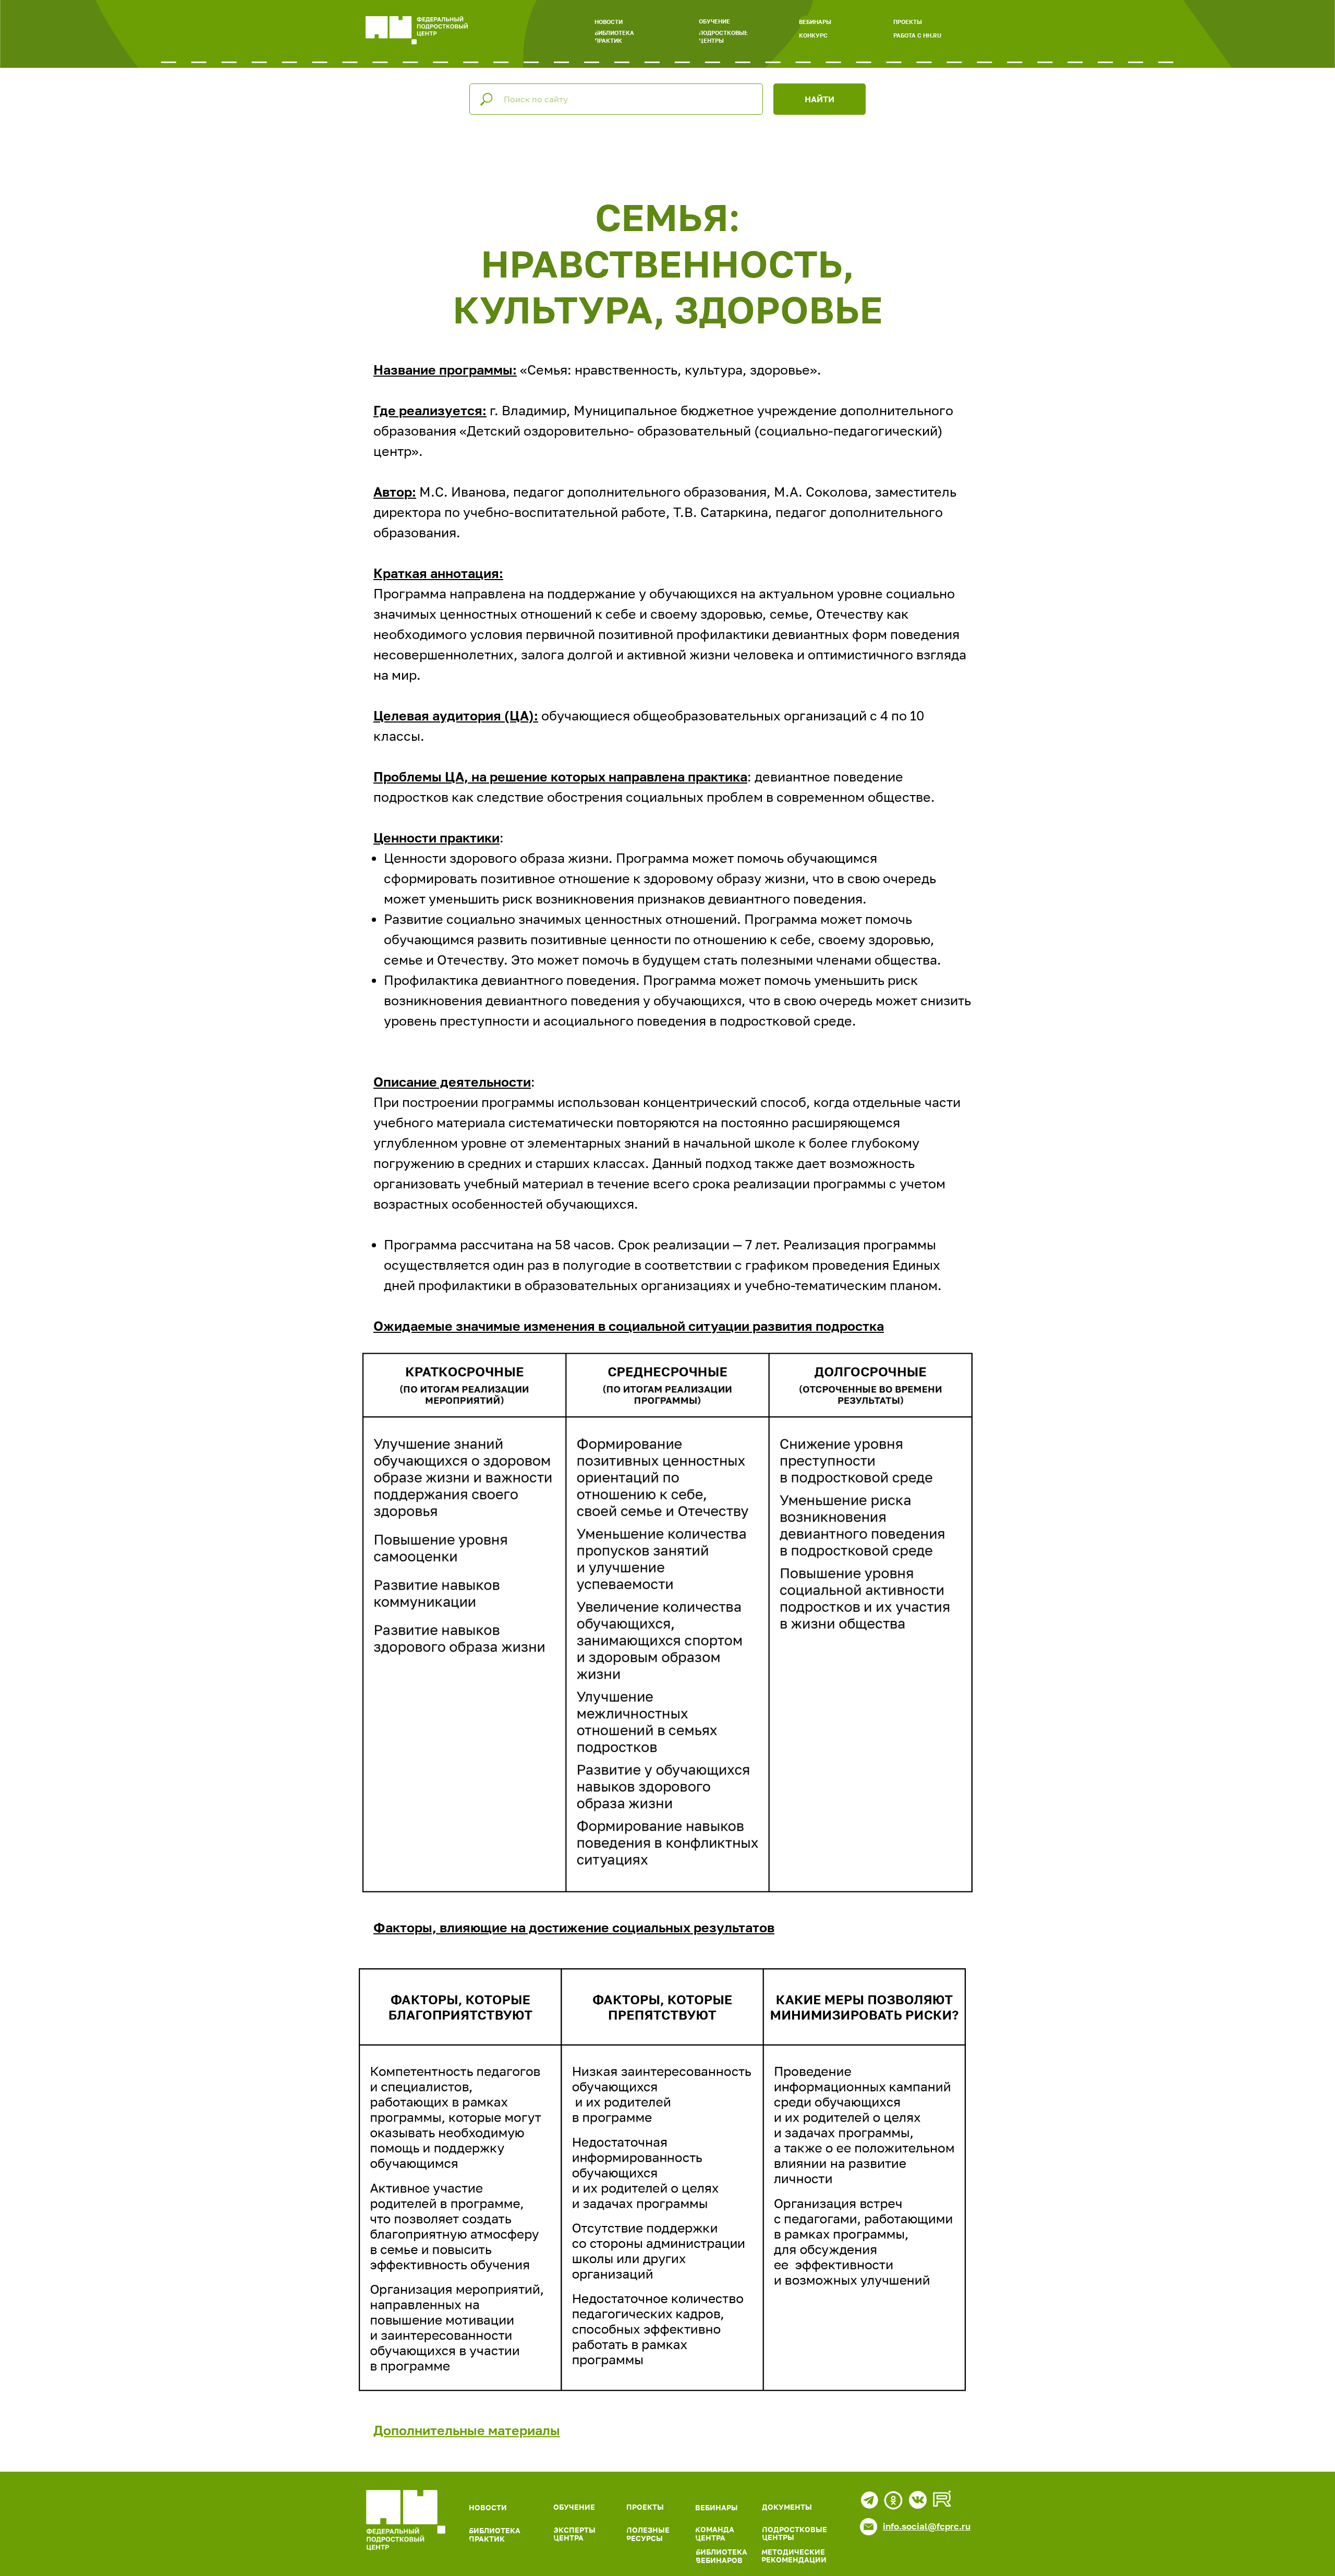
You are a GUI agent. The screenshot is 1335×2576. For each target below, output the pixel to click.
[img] (406, 2520)
